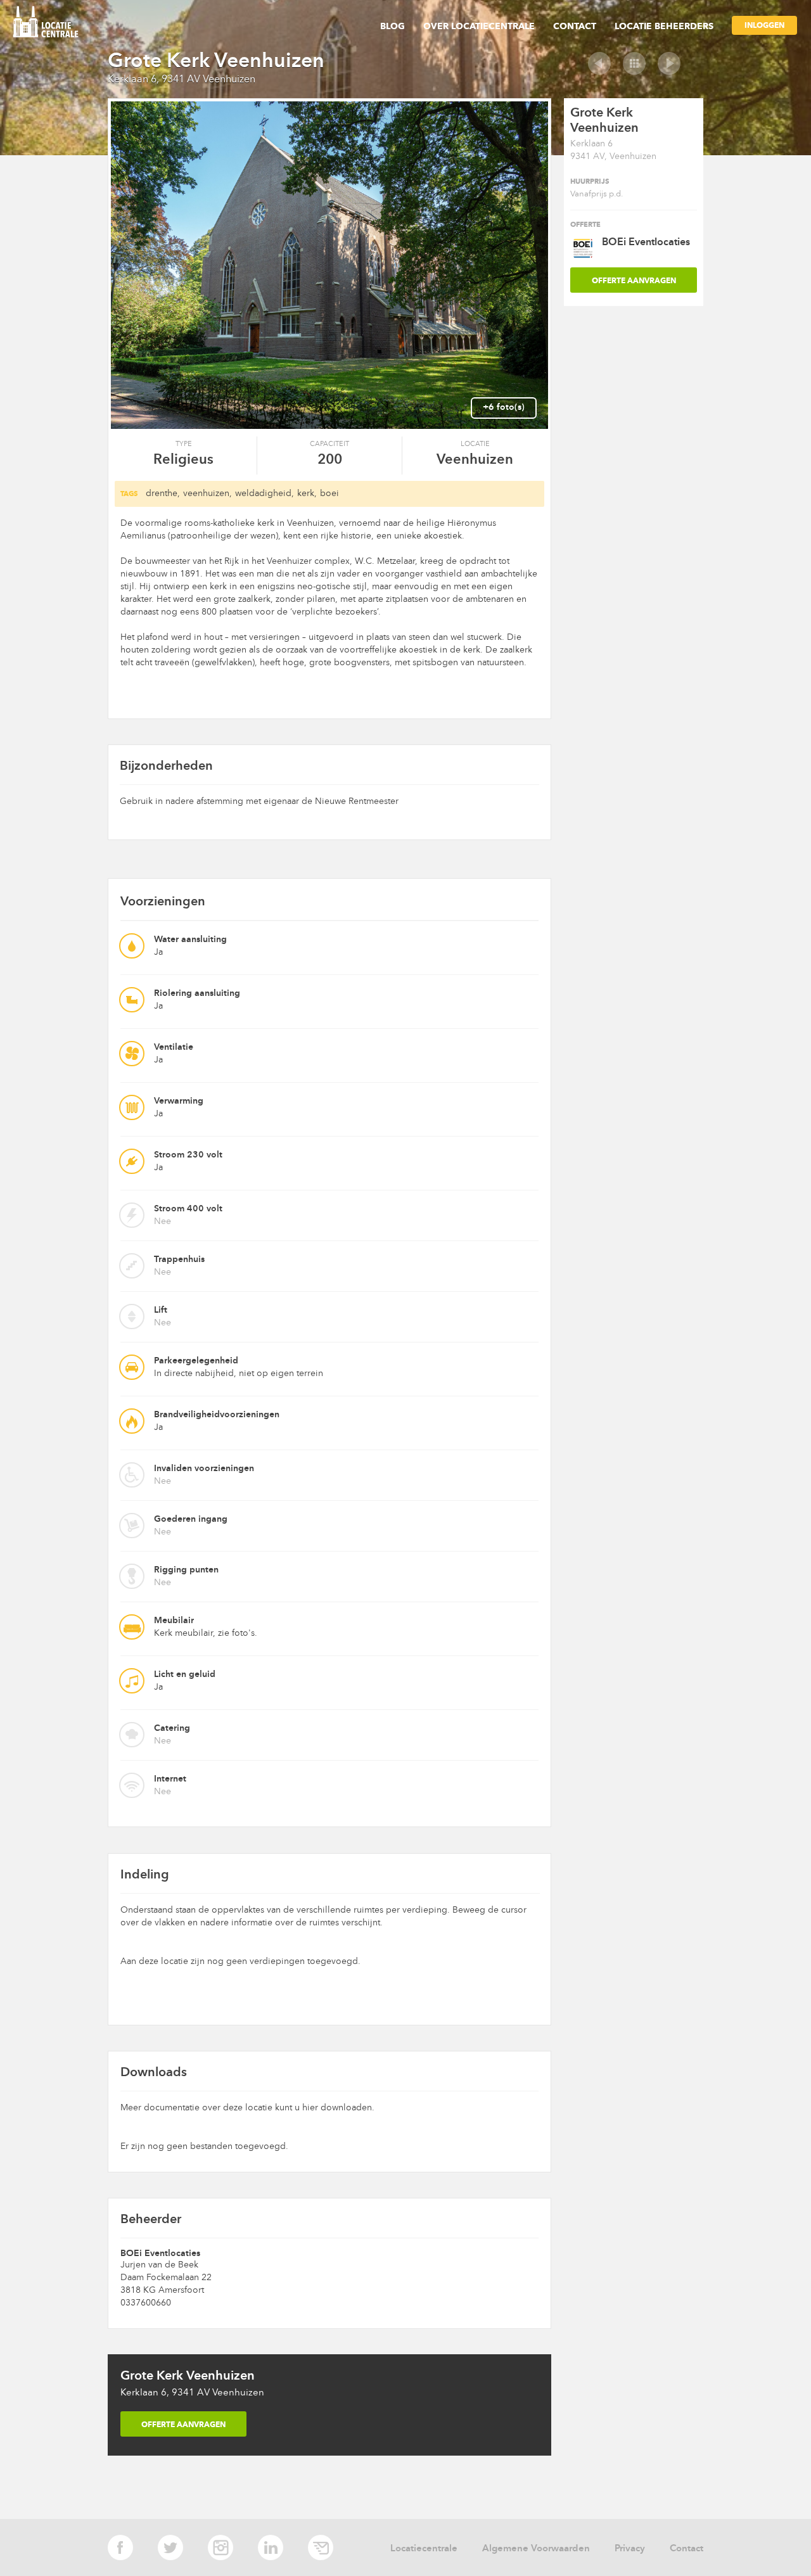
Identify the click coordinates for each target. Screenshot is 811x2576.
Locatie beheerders (664, 26)
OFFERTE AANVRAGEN (183, 2424)
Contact (575, 26)
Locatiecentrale (424, 2548)
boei (329, 493)
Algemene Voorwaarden (536, 2548)
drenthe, (163, 493)
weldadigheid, (265, 493)
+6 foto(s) (504, 407)
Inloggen (764, 25)
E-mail (321, 2547)
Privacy (630, 2548)
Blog (393, 26)
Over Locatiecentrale (479, 26)
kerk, (307, 493)
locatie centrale (50, 23)
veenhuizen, (208, 493)
